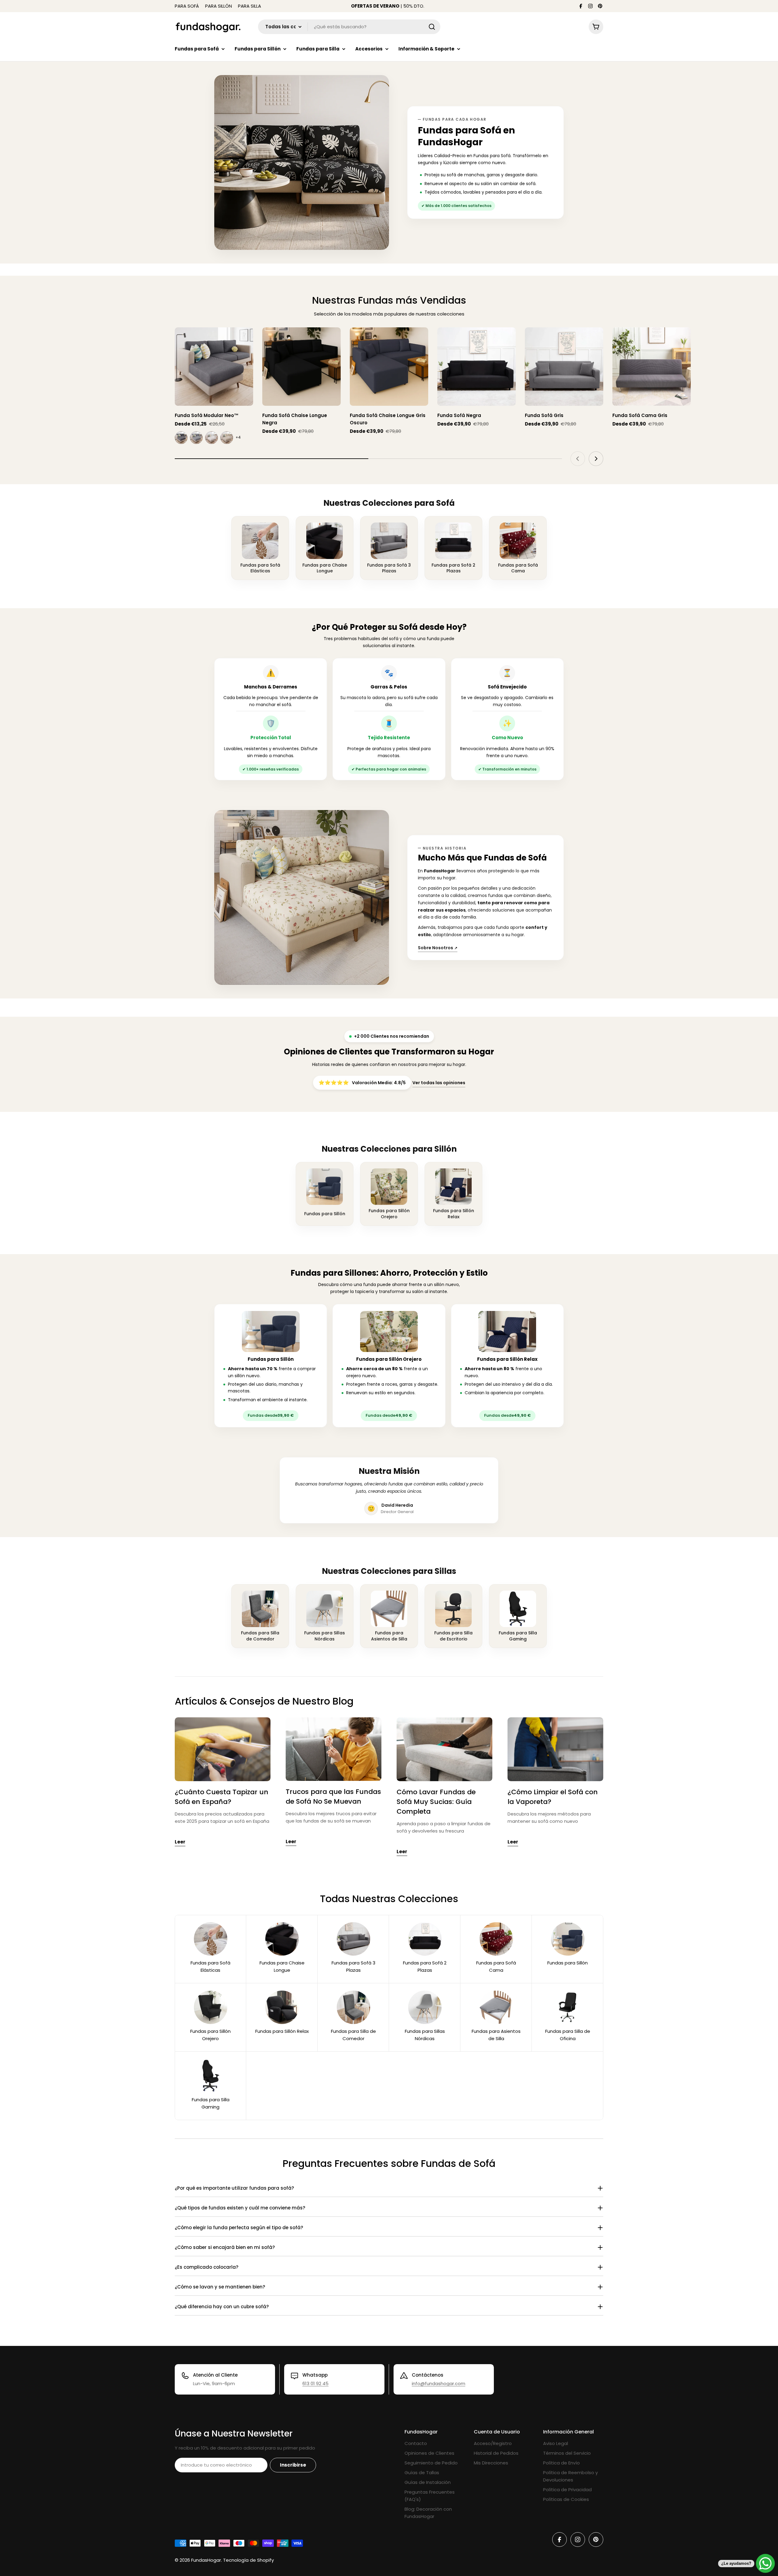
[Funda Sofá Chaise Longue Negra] (301, 367)
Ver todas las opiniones (439, 1083)
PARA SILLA (250, 6)
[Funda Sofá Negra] (477, 367)
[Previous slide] (578, 459)
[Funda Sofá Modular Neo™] (214, 367)
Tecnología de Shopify (248, 2560)
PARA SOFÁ (187, 6)
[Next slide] (596, 459)
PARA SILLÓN (219, 6)
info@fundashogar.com (439, 2383)
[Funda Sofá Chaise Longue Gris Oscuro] (389, 367)
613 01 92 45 (315, 2383)
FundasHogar (206, 2560)
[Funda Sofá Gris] (564, 367)
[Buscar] (432, 27)
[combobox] (349, 27)
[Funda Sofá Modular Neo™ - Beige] (227, 438)
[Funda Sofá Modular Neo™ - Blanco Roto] (212, 438)
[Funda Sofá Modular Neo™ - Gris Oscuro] (181, 438)
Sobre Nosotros (438, 948)
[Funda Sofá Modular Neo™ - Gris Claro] (196, 438)
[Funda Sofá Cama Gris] (652, 367)
